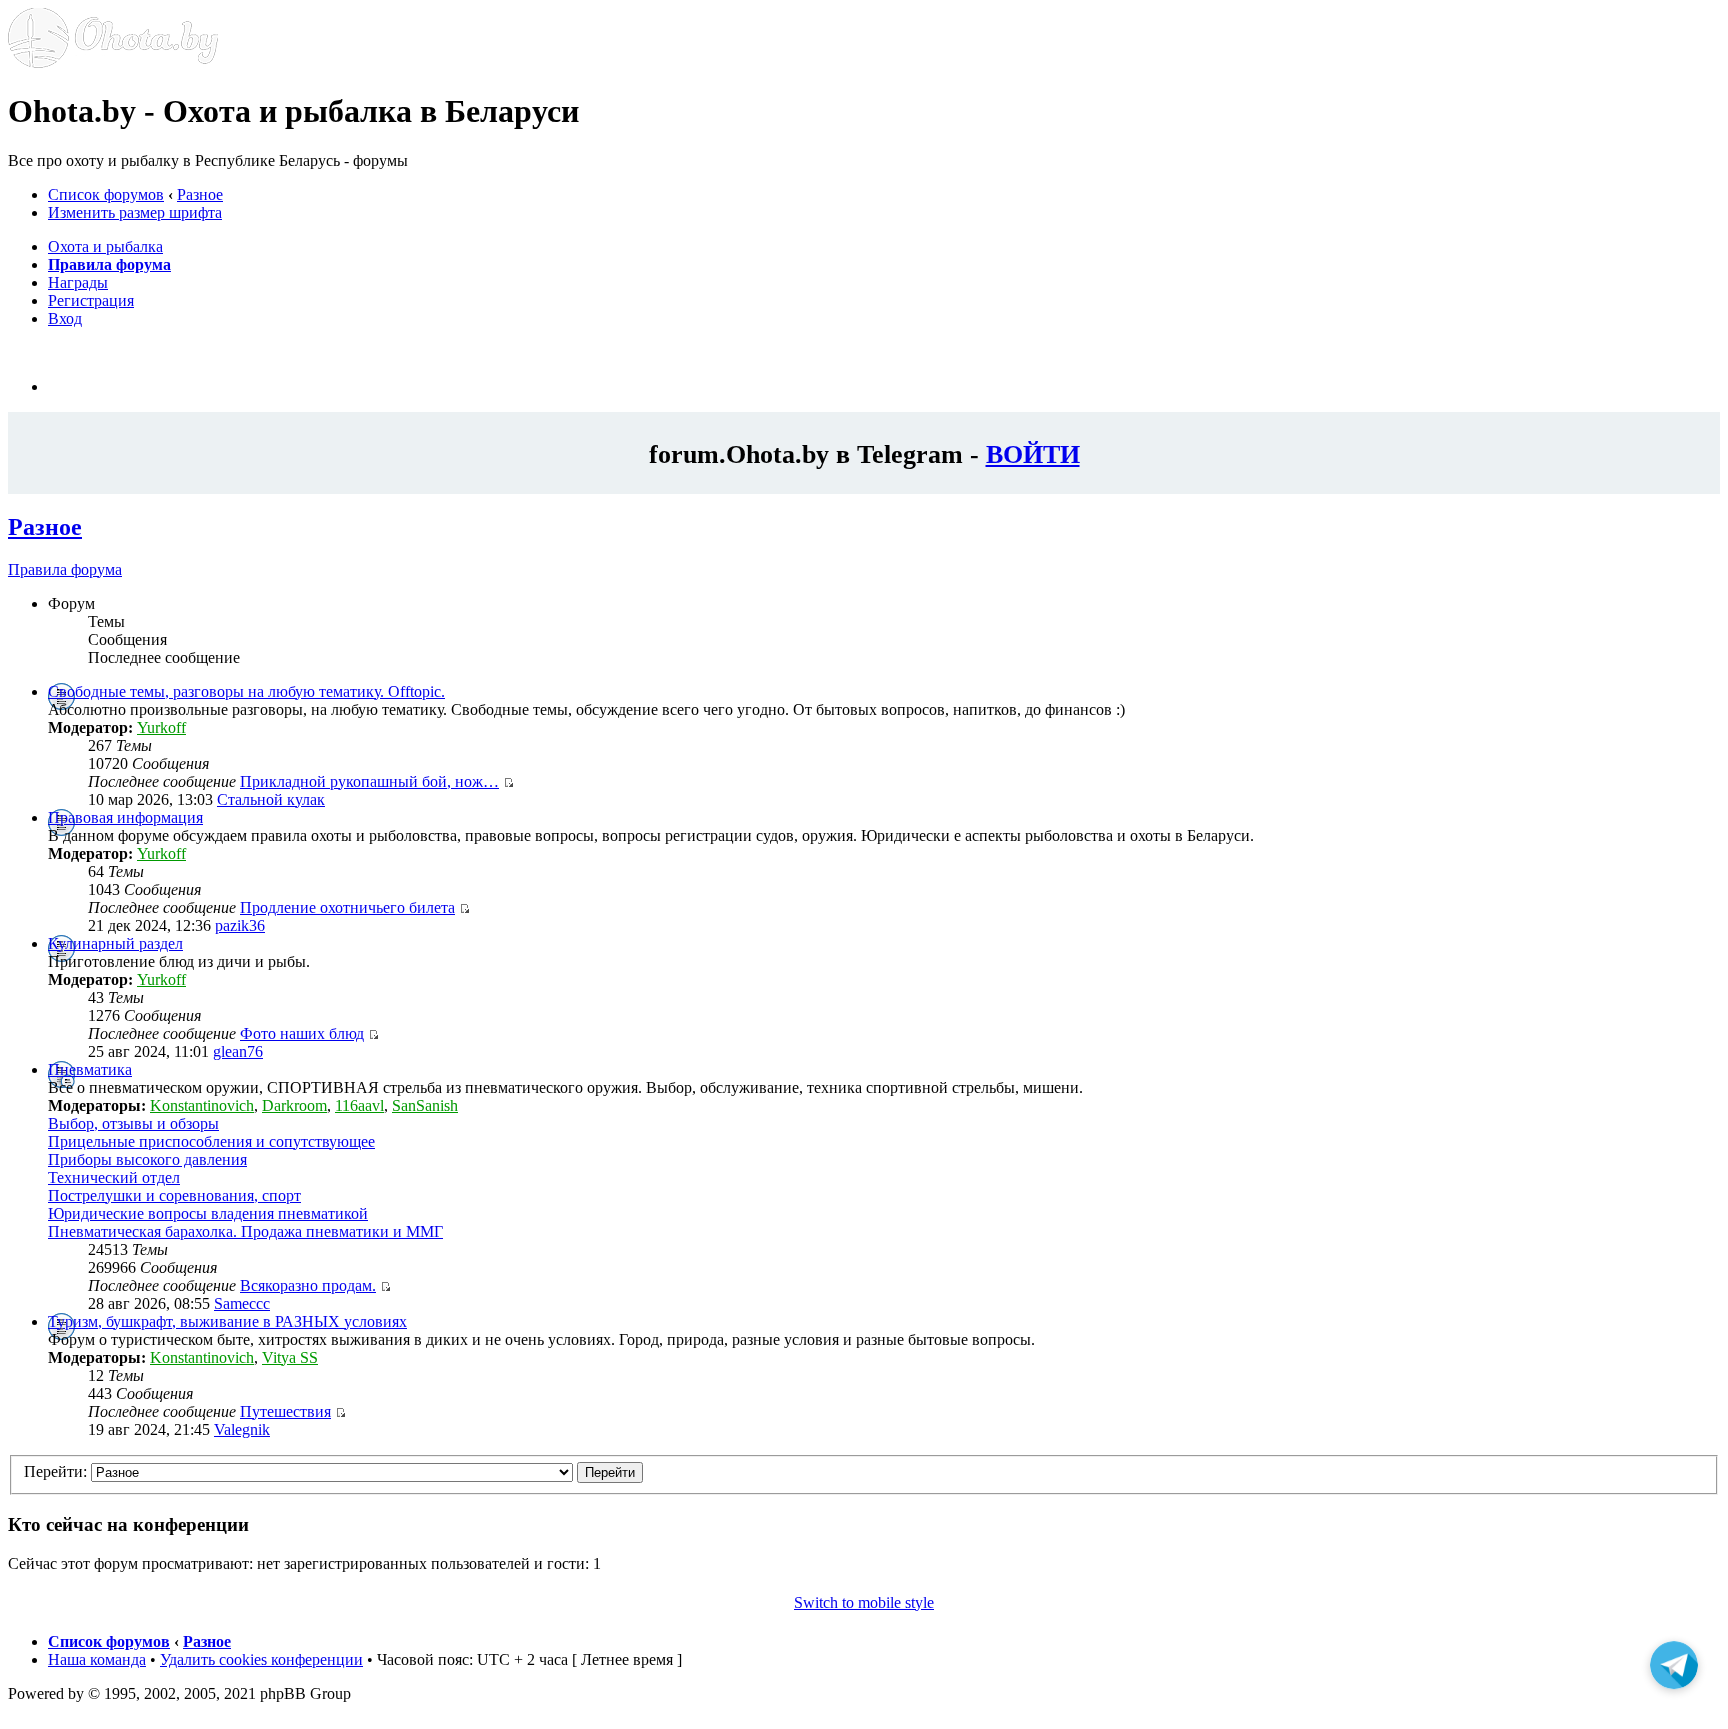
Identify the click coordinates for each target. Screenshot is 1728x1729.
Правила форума (65, 569)
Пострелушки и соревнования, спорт (174, 1195)
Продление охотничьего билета (347, 907)
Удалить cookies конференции (261, 1659)
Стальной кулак (271, 799)
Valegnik (242, 1429)
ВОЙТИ (1033, 454)
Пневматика (90, 1069)
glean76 (238, 1051)
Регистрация (91, 300)
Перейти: (55, 1471)
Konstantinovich (202, 1105)
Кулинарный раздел (115, 943)
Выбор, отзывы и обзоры (133, 1123)
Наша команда (97, 1659)
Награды (78, 282)
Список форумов (106, 194)
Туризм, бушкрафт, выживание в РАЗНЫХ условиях (227, 1321)
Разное (200, 194)
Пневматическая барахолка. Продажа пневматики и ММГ (245, 1231)
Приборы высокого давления (147, 1159)
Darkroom (294, 1105)
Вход (65, 318)
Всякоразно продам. (308, 1285)
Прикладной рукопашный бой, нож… (369, 781)
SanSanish (425, 1105)
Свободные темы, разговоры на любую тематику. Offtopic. (246, 691)
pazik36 (240, 925)
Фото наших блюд (302, 1033)
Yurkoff (161, 727)
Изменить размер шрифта (135, 212)
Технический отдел (114, 1177)
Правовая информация (125, 817)
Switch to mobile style (864, 1602)
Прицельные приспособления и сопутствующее (211, 1141)
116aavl (359, 1105)
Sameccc (242, 1303)
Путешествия (285, 1411)
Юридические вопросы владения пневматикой (208, 1213)
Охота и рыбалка (105, 246)
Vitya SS (290, 1357)
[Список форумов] (113, 62)
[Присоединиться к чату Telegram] (1674, 1665)
